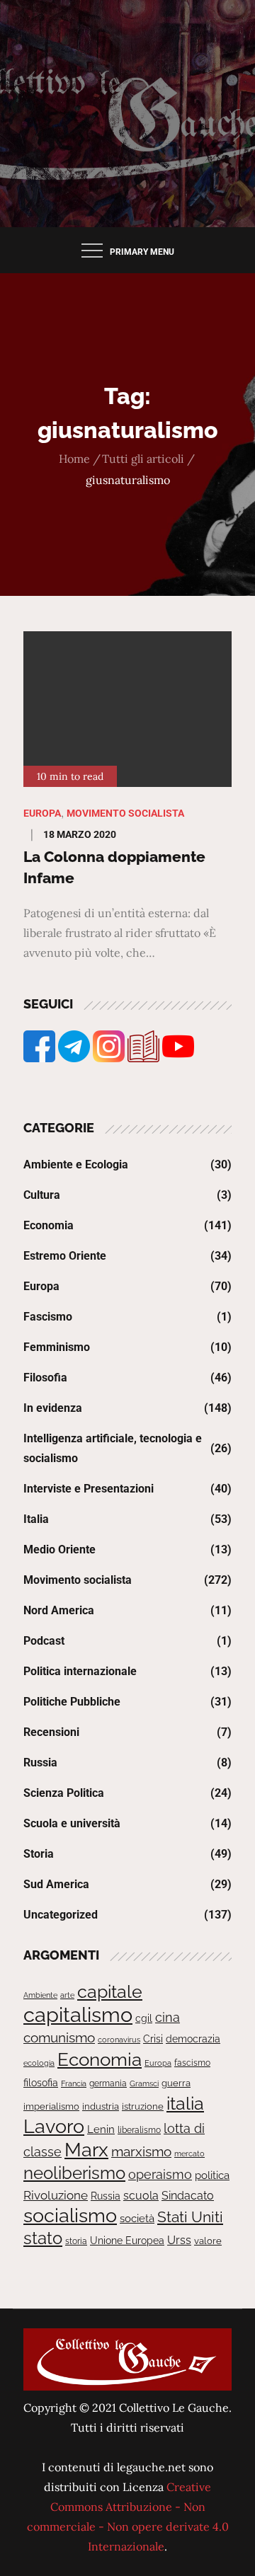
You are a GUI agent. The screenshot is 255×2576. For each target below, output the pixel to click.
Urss (179, 2240)
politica (212, 2175)
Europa (42, 813)
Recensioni (51, 1732)
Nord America (59, 1610)
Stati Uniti (190, 2217)
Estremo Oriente (65, 1256)
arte (67, 1995)
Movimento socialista (125, 813)
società (137, 2218)
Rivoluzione (56, 2195)
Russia (40, 1763)
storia (76, 2241)
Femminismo (57, 1347)
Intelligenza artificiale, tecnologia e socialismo (113, 1448)
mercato (189, 2154)
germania (108, 2083)
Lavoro (54, 2126)
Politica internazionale (80, 1671)
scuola (141, 2196)
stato (43, 2238)
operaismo (160, 2174)
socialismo (70, 2215)
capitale (110, 1991)
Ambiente (40, 1995)
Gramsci (144, 2083)
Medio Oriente (59, 1549)
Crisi (153, 2039)
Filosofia (45, 1378)
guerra (176, 2083)
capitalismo (78, 2014)
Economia (49, 1225)
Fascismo (48, 1317)
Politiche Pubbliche (72, 1702)
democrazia (193, 2039)
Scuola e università (72, 1823)
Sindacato (188, 2196)
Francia (74, 2083)
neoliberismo (74, 2173)
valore (208, 2241)
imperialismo (51, 2106)
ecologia (39, 2063)
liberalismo (139, 2130)
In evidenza (53, 1408)
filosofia (41, 2083)
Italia (36, 1519)
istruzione (143, 2106)
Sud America (56, 1884)
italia (185, 2103)
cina (168, 2017)
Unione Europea (127, 2241)
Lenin (101, 2129)
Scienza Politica (64, 1793)
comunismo (59, 2038)
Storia (39, 1854)
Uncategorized (61, 1915)
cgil (144, 2018)
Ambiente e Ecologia (76, 1165)
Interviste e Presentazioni (89, 1489)
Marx (86, 2150)
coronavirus (119, 2040)
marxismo (141, 2151)
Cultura (42, 1195)
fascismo (192, 2063)
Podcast (44, 1641)
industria (101, 2106)
